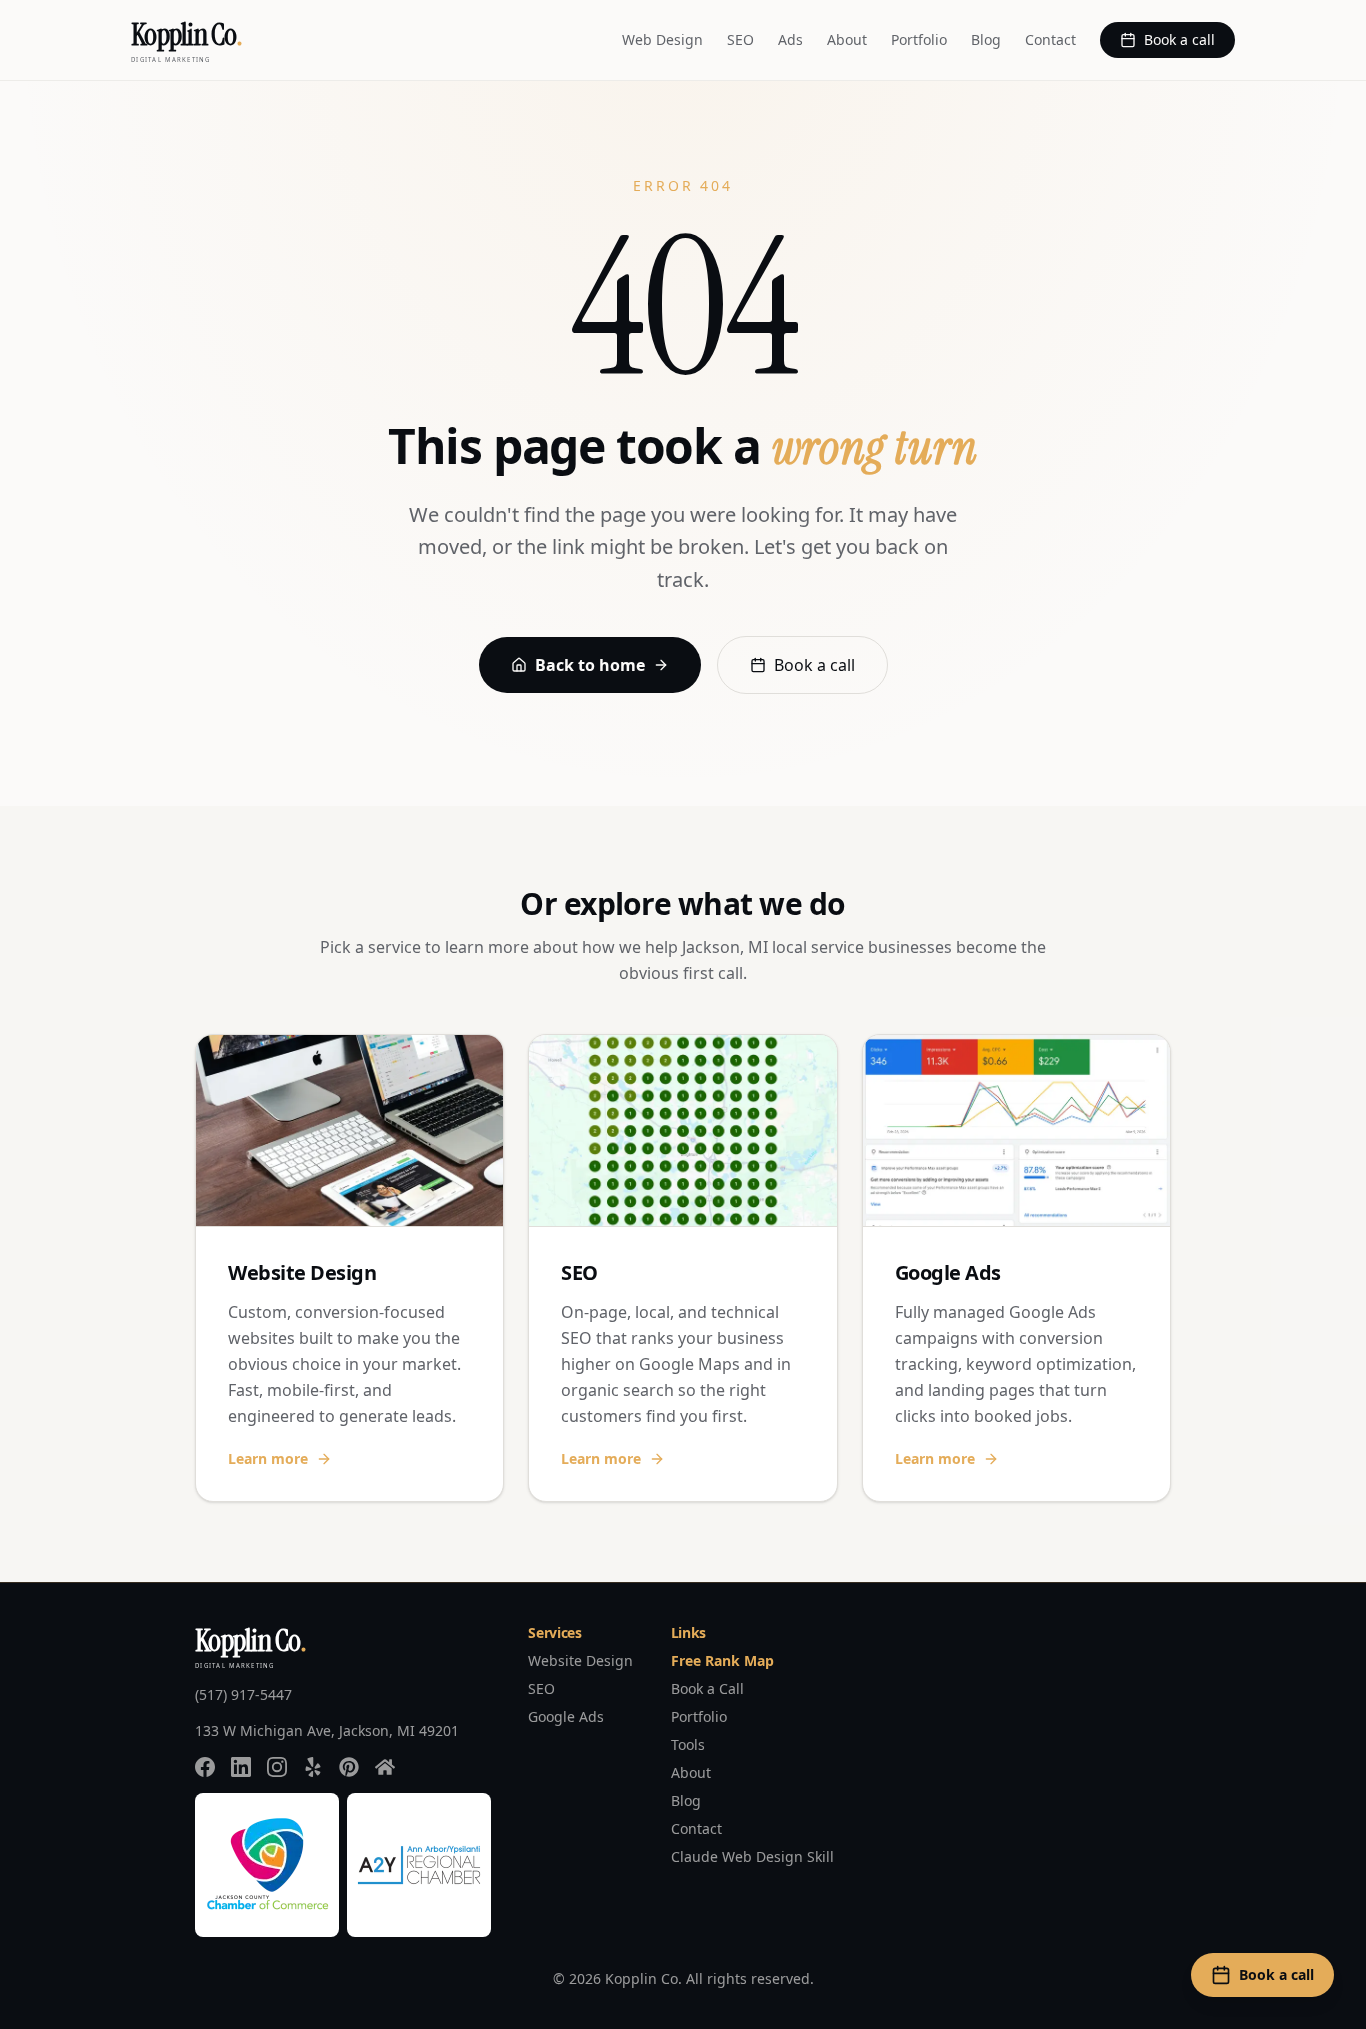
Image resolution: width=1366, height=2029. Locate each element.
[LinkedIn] (241, 1767)
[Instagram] (277, 1767)
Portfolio (919, 39)
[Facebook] (205, 1767)
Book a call (1179, 39)
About (847, 39)
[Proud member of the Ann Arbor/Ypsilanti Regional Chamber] (419, 1865)
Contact (1050, 39)
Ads (790, 39)
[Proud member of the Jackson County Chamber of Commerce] (267, 1865)
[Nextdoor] (385, 1767)
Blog (986, 39)
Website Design (580, 1660)
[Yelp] (313, 1767)
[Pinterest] (349, 1767)
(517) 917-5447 (243, 1694)
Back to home (590, 665)
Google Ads (566, 1716)
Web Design (662, 39)
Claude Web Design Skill (752, 1856)
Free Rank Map (722, 1660)
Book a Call (707, 1688)
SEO (740, 39)
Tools (688, 1744)
